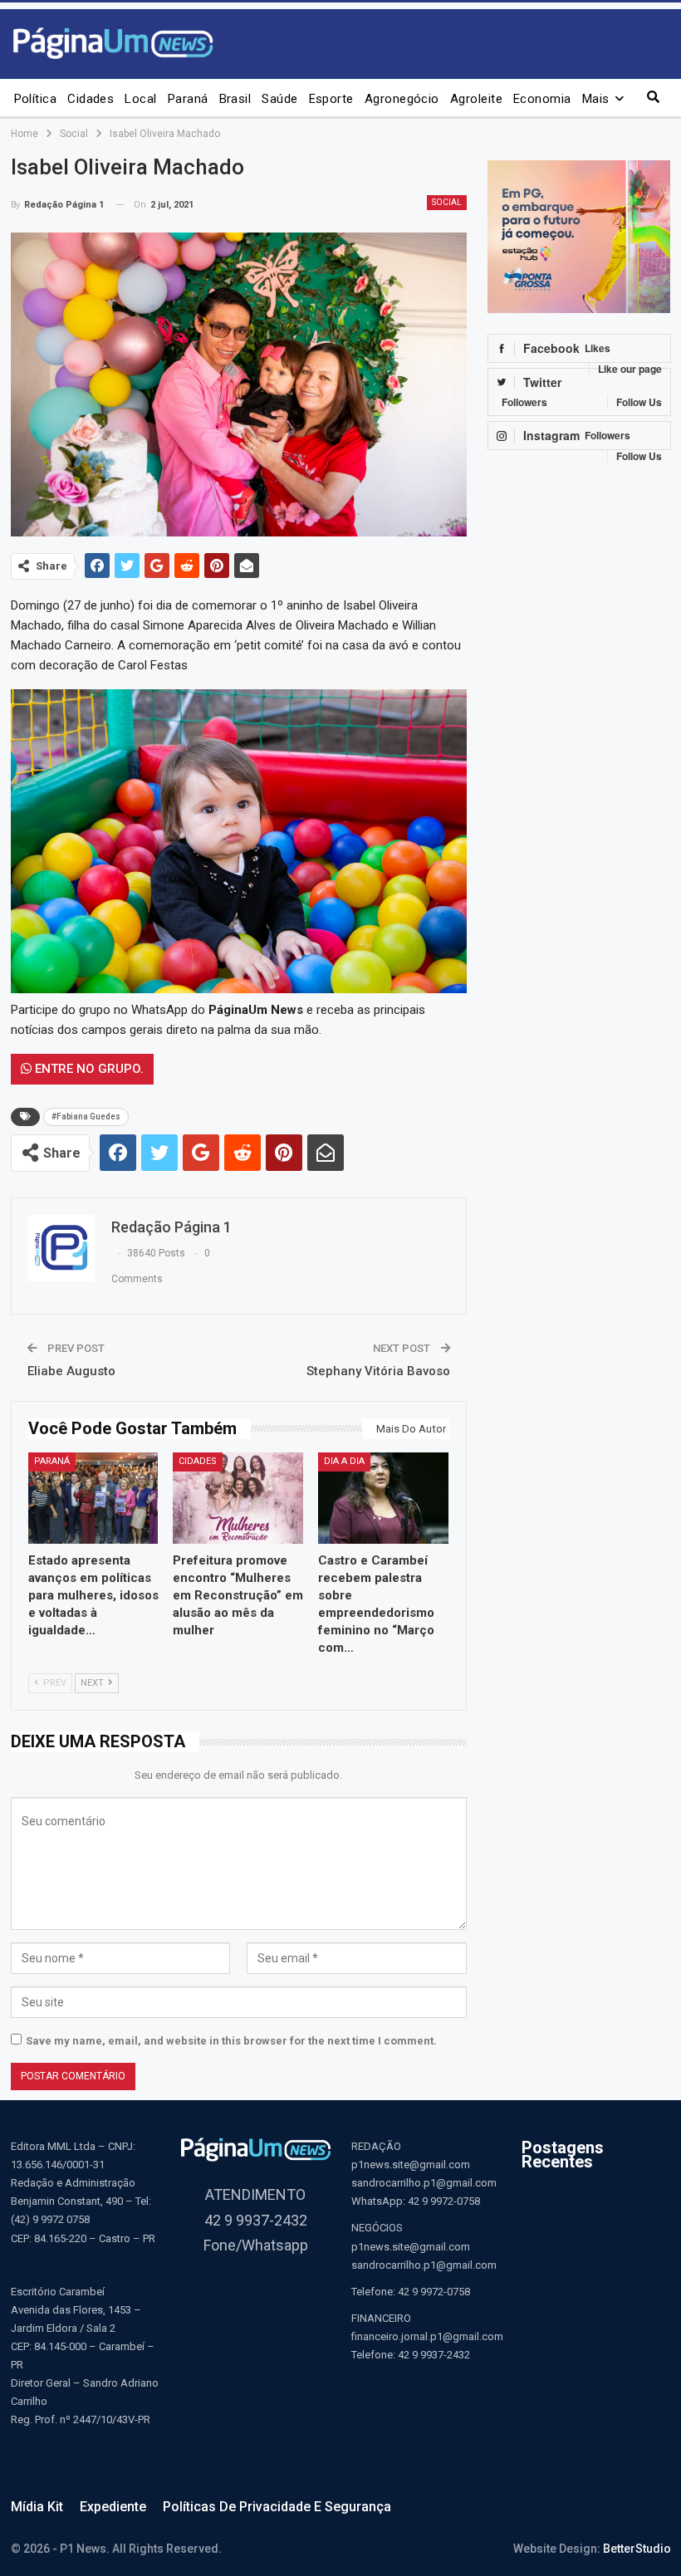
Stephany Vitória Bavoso (378, 1371)
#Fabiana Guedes (86, 1117)
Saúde (279, 99)
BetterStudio (637, 2549)
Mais (596, 99)
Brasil (235, 99)
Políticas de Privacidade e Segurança (277, 2507)
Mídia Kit (37, 2507)
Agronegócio (402, 99)
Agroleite (476, 99)
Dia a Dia (344, 1461)
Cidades (91, 99)
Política (36, 99)
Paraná (188, 99)
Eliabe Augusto (71, 1371)
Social (447, 202)
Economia (542, 99)
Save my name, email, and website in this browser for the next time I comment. (231, 2041)
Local (140, 99)
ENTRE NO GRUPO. (88, 1069)
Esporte (331, 99)
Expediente (113, 2507)
